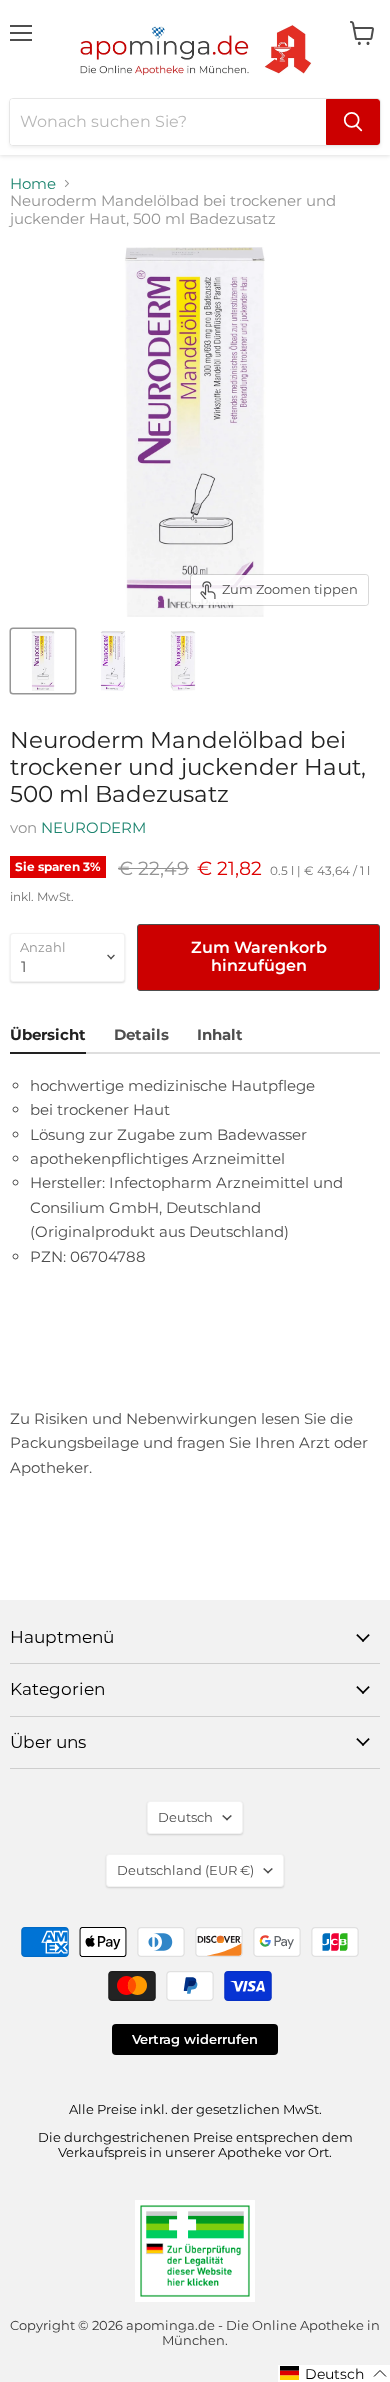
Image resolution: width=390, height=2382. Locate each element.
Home (33, 183)
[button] (334, 2373)
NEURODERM (93, 827)
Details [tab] (141, 1034)
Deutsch (185, 1817)
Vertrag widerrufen (195, 2039)
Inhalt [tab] (220, 1034)
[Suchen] (353, 122)
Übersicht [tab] (48, 1034)
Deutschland (185, 1870)
